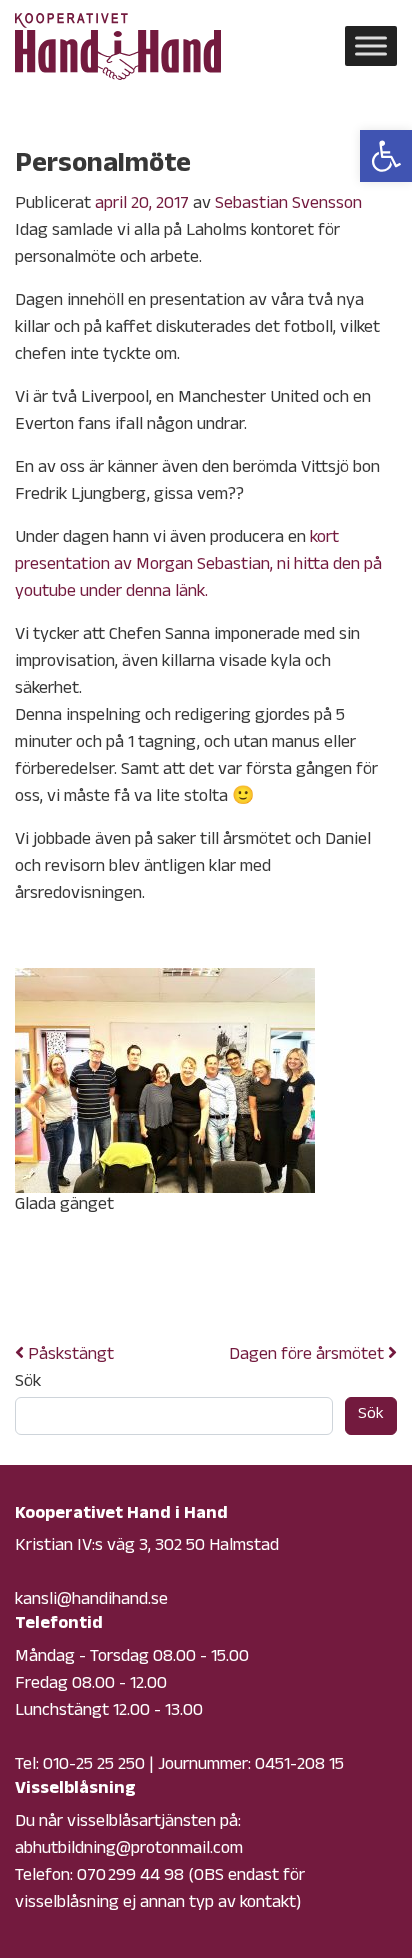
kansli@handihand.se (91, 1601)
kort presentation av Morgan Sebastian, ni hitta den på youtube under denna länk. (198, 566)
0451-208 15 (299, 1766)
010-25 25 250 (94, 1766)
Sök (28, 1383)
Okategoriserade (179, 1289)
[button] (386, 156)
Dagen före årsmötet (308, 1356)
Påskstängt (69, 1356)
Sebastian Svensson (288, 205)
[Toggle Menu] (371, 46)
